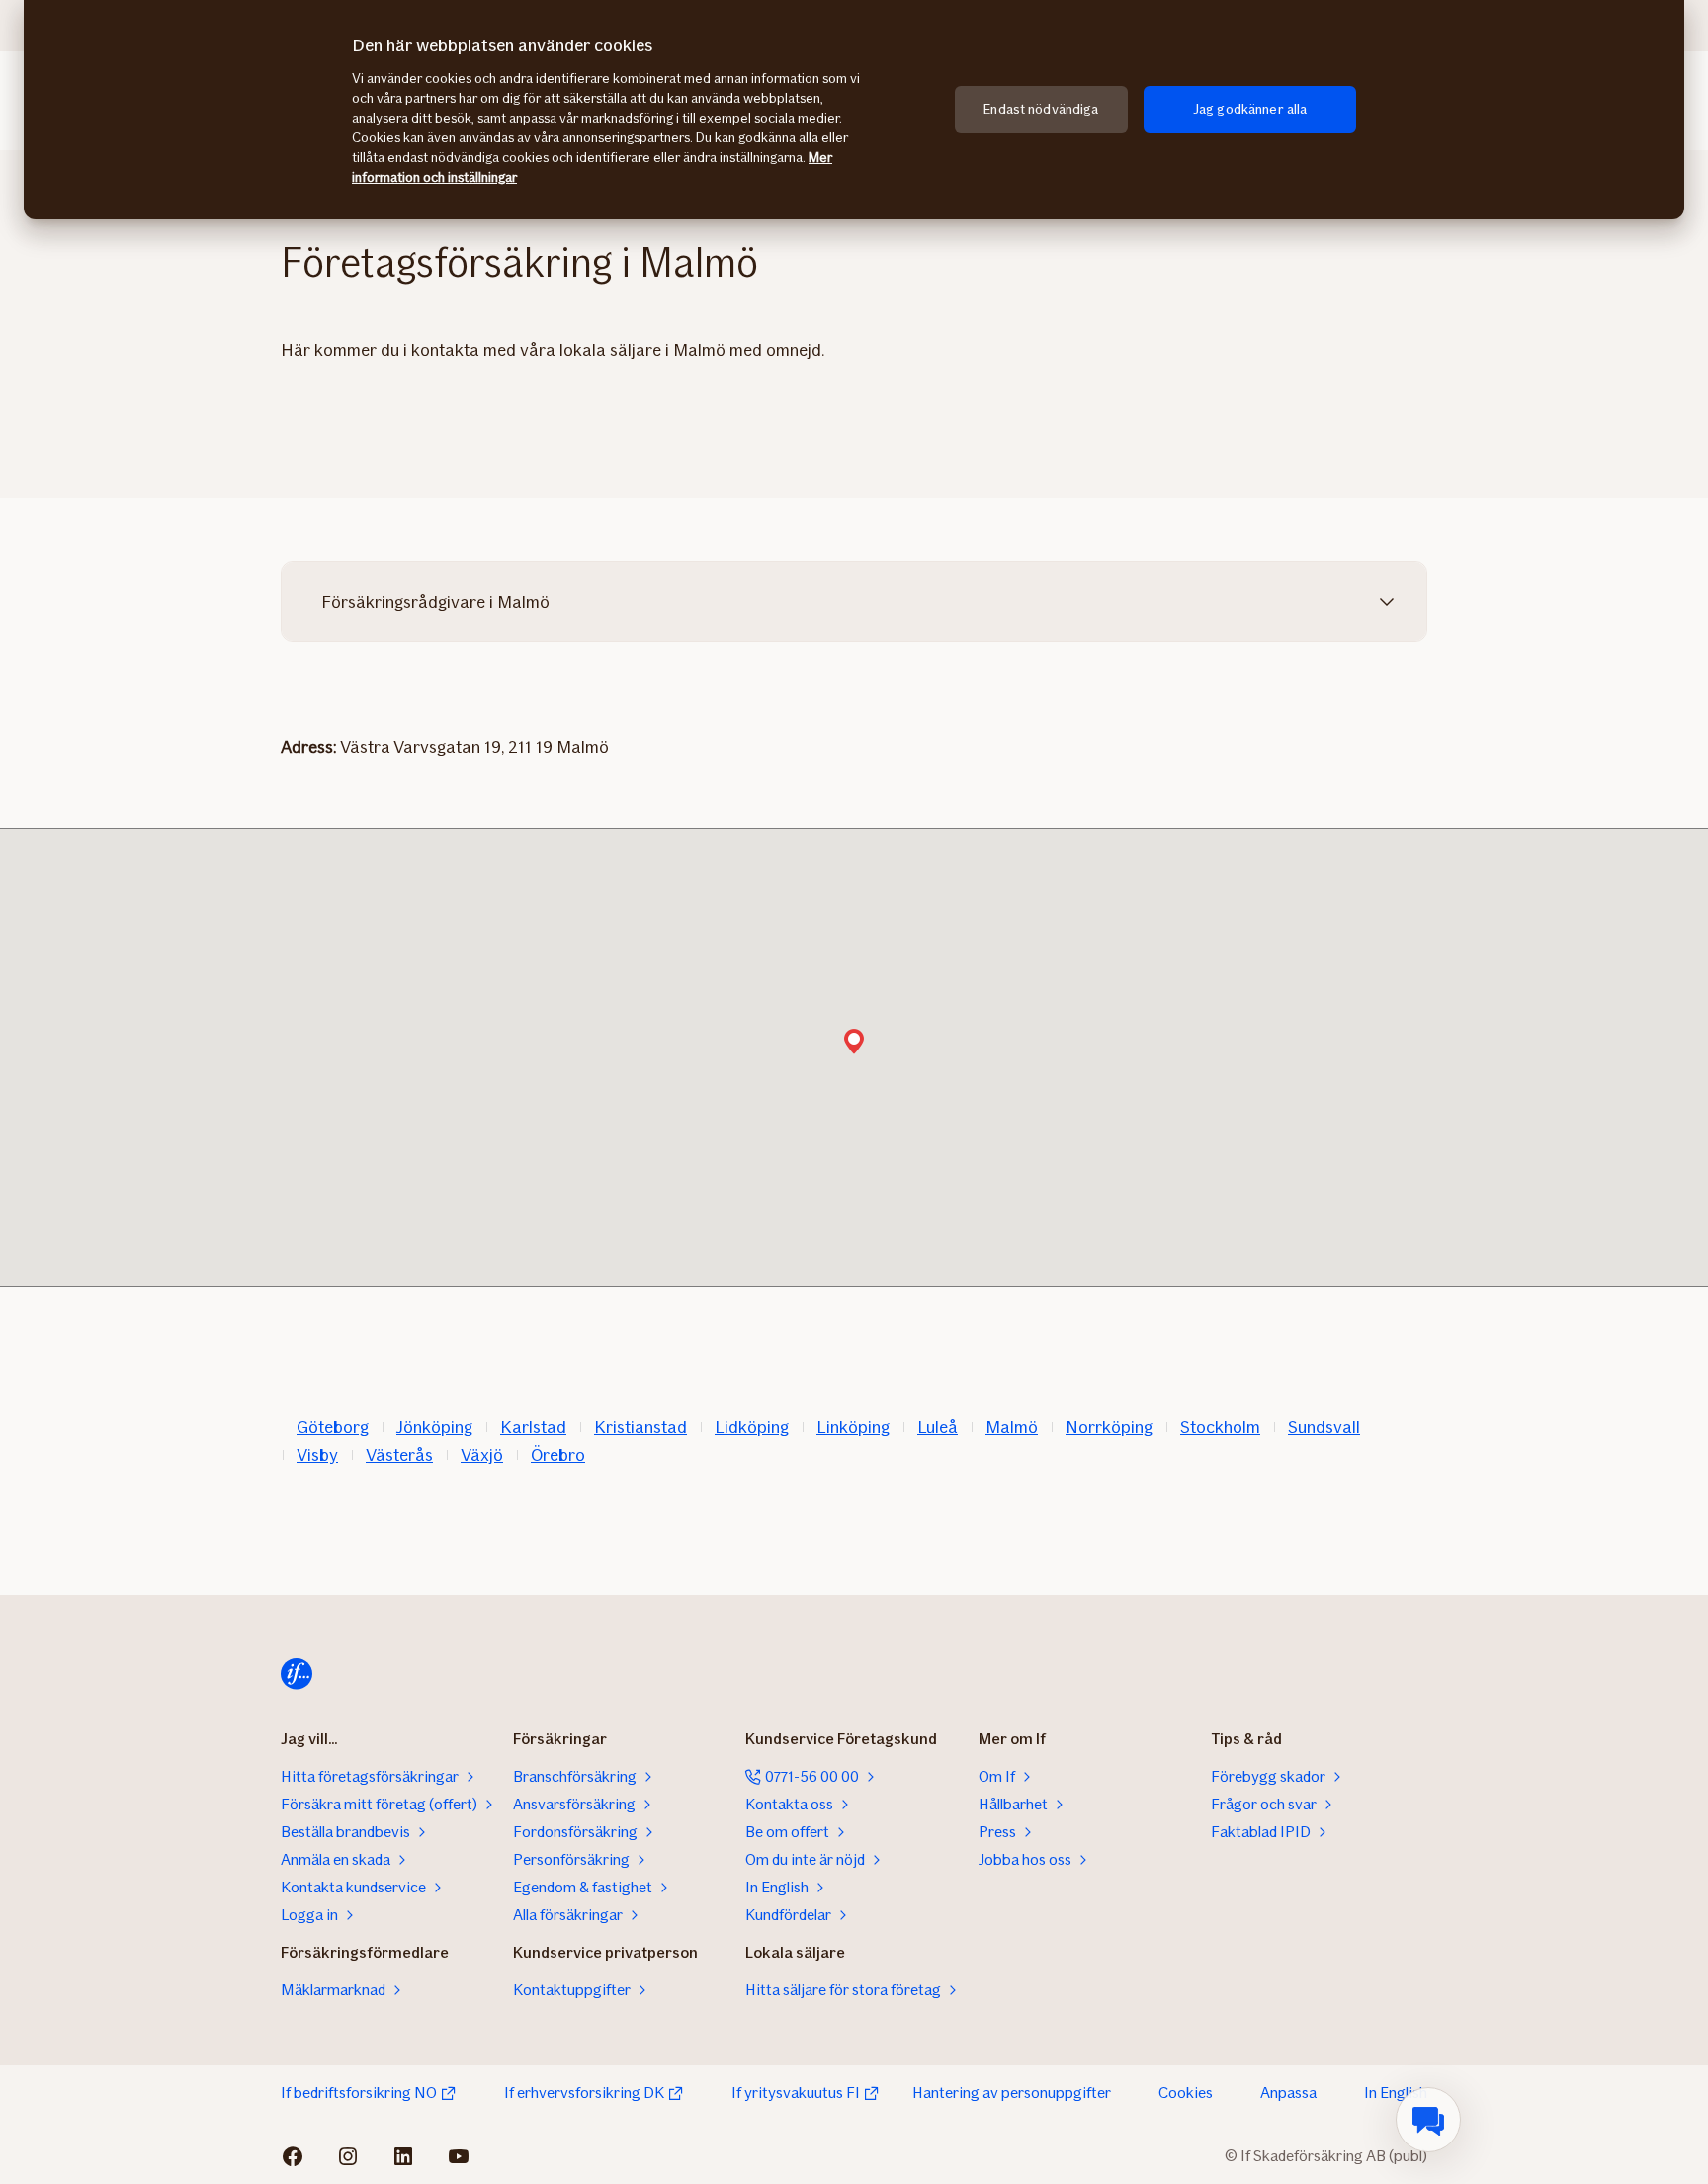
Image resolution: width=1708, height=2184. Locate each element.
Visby (317, 1455)
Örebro (558, 1455)
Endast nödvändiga (1041, 109)
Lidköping (752, 1427)
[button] (854, 1043)
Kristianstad (640, 1427)
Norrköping (1109, 1427)
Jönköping (434, 1427)
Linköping (853, 1427)
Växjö (482, 1455)
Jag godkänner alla (1250, 109)
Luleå (938, 1427)
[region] (854, 110)
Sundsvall (1324, 1427)
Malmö (1012, 1427)
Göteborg (333, 1427)
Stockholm (1220, 1427)
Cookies (1186, 2093)
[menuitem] (1428, 2120)
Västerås (399, 1455)
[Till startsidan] (297, 1674)
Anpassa (1288, 2093)
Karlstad (533, 1427)
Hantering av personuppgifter (1012, 2093)
